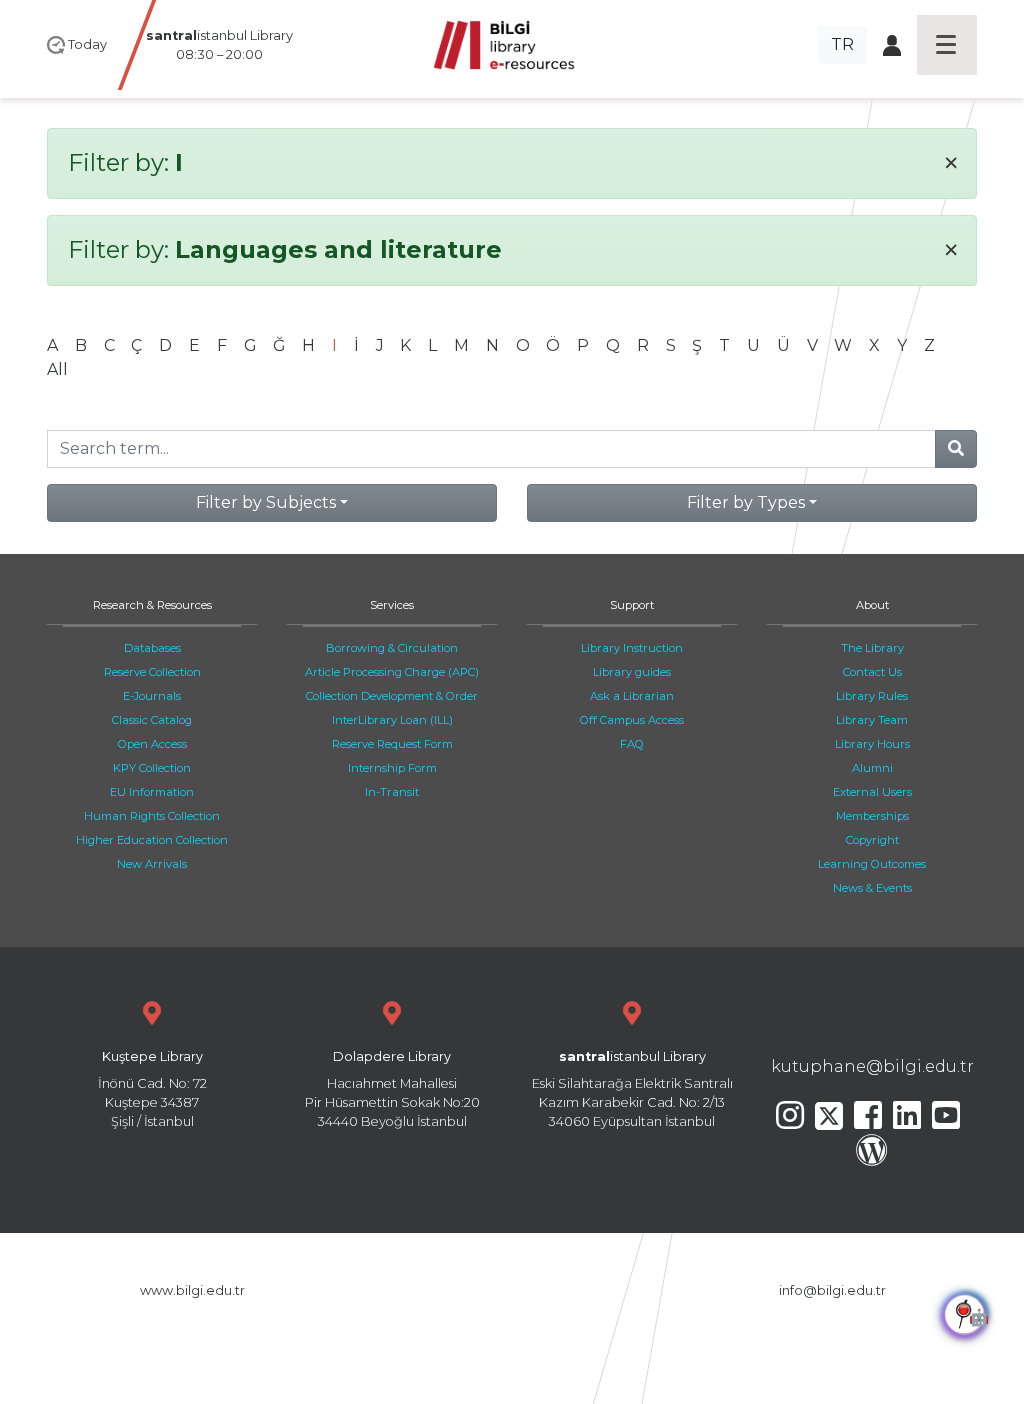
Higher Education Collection (152, 840)
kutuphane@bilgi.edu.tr (872, 1066)
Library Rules (872, 696)
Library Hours (872, 744)
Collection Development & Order (392, 696)
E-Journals (152, 696)
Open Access (152, 744)
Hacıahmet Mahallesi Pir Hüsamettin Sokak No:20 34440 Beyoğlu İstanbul (392, 1089)
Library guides (632, 672)
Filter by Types (746, 502)
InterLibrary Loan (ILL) (392, 720)
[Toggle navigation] (947, 45)
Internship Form (392, 768)
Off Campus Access (632, 720)
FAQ (632, 744)
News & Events (872, 888)
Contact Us (872, 672)
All (57, 369)
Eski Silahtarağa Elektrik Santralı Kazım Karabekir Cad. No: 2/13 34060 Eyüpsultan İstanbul (632, 1089)
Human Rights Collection (152, 816)
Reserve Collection (152, 672)
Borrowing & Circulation (392, 648)
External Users (872, 792)
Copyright (872, 840)
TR (842, 44)
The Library (872, 648)
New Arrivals (152, 864)
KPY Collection (152, 768)
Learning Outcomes (872, 864)
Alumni (872, 768)
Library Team (872, 720)
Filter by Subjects (266, 502)
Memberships (872, 816)
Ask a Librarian (632, 696)
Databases (152, 648)
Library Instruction (632, 648)
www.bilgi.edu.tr (192, 1290)
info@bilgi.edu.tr (832, 1290)
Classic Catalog (152, 720)
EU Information (152, 792)
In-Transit (392, 792)
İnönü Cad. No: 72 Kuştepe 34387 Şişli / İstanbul (152, 1089)
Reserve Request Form (392, 744)
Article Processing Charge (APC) (392, 672)
